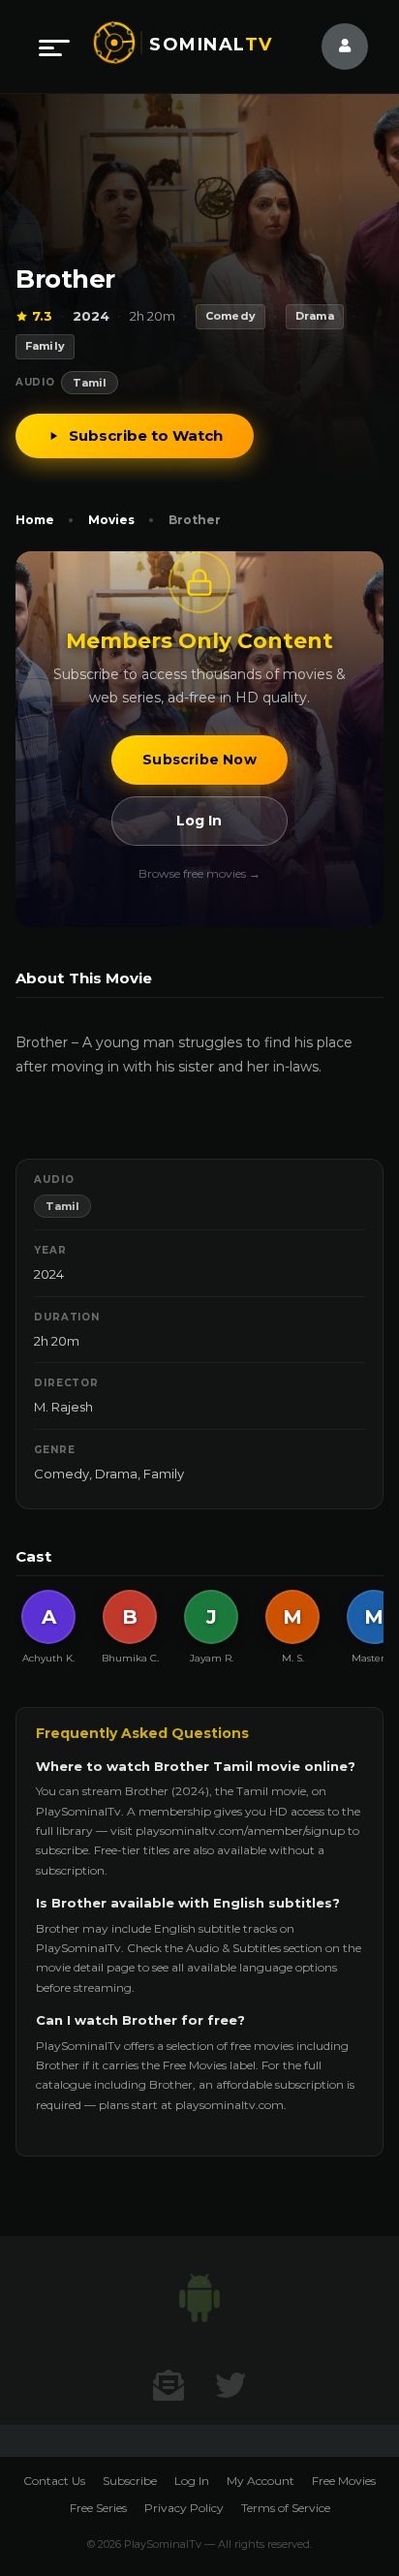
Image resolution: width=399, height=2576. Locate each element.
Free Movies (344, 2481)
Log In (199, 821)
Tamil (90, 383)
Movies (111, 520)
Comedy (61, 1474)
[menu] (54, 47)
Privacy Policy (184, 2508)
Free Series (98, 2508)
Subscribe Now (199, 760)
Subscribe (130, 2481)
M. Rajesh (63, 1407)
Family (164, 1474)
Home (35, 520)
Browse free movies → (199, 873)
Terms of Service (286, 2508)
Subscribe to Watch (146, 435)
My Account (261, 2481)
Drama (116, 1474)
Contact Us (54, 2481)
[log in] (333, 47)
